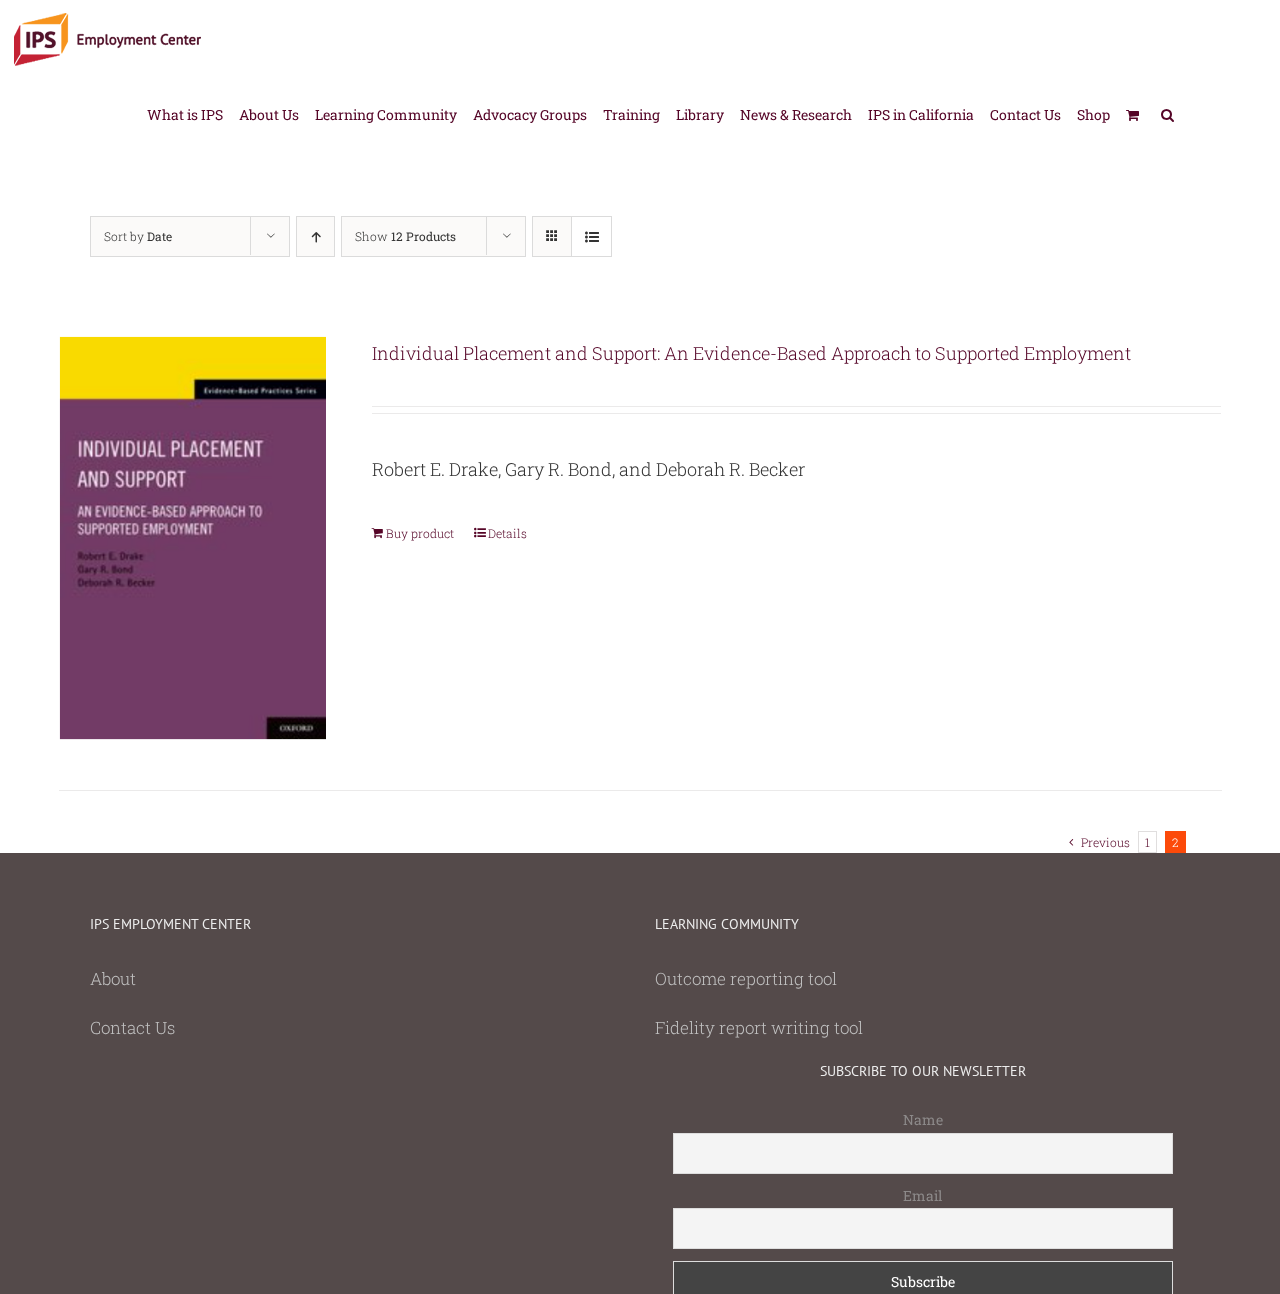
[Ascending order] (315, 236)
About (113, 978)
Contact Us (132, 1027)
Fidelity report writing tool (759, 1027)
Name (923, 1119)
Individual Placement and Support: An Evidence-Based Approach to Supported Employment (751, 353)
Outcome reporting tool (746, 978)
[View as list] (591, 236)
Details (507, 533)
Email (922, 1195)
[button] (1167, 113)
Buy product (420, 533)
